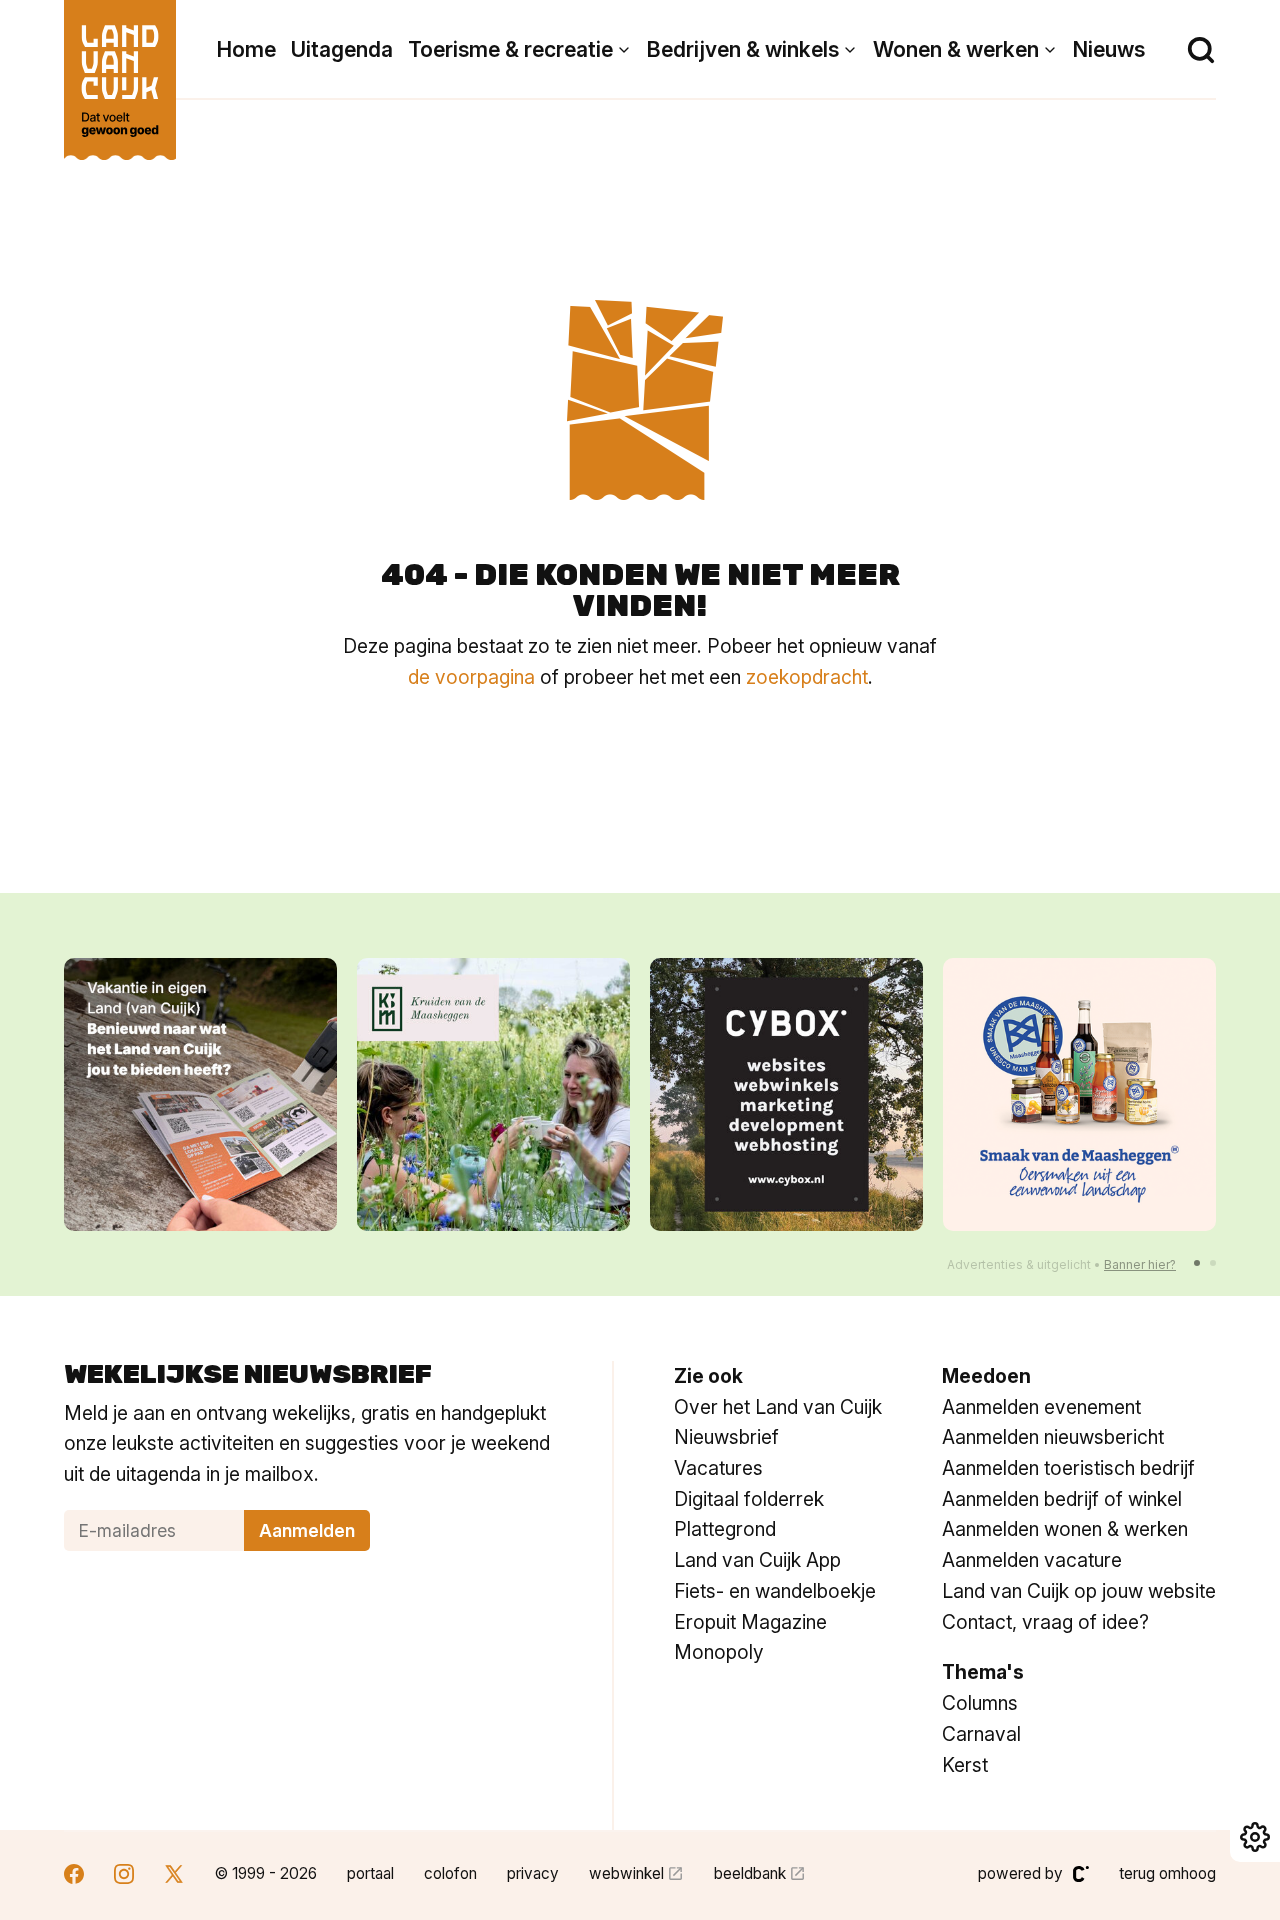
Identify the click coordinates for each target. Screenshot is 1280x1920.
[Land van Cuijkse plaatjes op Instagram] (124, 1876)
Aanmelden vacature (1032, 1560)
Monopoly (719, 1652)
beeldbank (750, 1873)
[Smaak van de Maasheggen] (1079, 1094)
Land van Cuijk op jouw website (1079, 1591)
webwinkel (626, 1873)
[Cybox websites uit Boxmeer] (786, 1094)
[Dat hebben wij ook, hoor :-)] (200, 1094)
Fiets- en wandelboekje (775, 1591)
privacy (533, 1873)
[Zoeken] (1201, 50)
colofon (450, 1873)
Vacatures (718, 1468)
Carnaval (981, 1734)
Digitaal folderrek (749, 1499)
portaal (370, 1873)
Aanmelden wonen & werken (1065, 1529)
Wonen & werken (956, 49)
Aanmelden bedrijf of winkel (1062, 1499)
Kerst (965, 1765)
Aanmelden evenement (1041, 1407)
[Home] (120, 70)
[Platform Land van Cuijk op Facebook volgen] (74, 1876)
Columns (980, 1703)
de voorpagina (471, 677)
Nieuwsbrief (726, 1437)
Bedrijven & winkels (743, 49)
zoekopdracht (807, 677)
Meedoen (986, 1376)
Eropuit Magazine (750, 1622)
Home (246, 49)
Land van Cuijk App (757, 1560)
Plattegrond (725, 1529)
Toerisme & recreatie (510, 49)
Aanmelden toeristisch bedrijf (1068, 1468)
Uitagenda (342, 49)
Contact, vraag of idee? (1045, 1622)
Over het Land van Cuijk (778, 1407)
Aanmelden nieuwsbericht (1053, 1437)
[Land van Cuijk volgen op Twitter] (174, 1876)
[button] (1197, 1263)
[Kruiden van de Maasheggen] (493, 1094)
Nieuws (1109, 49)
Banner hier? (1140, 1264)
